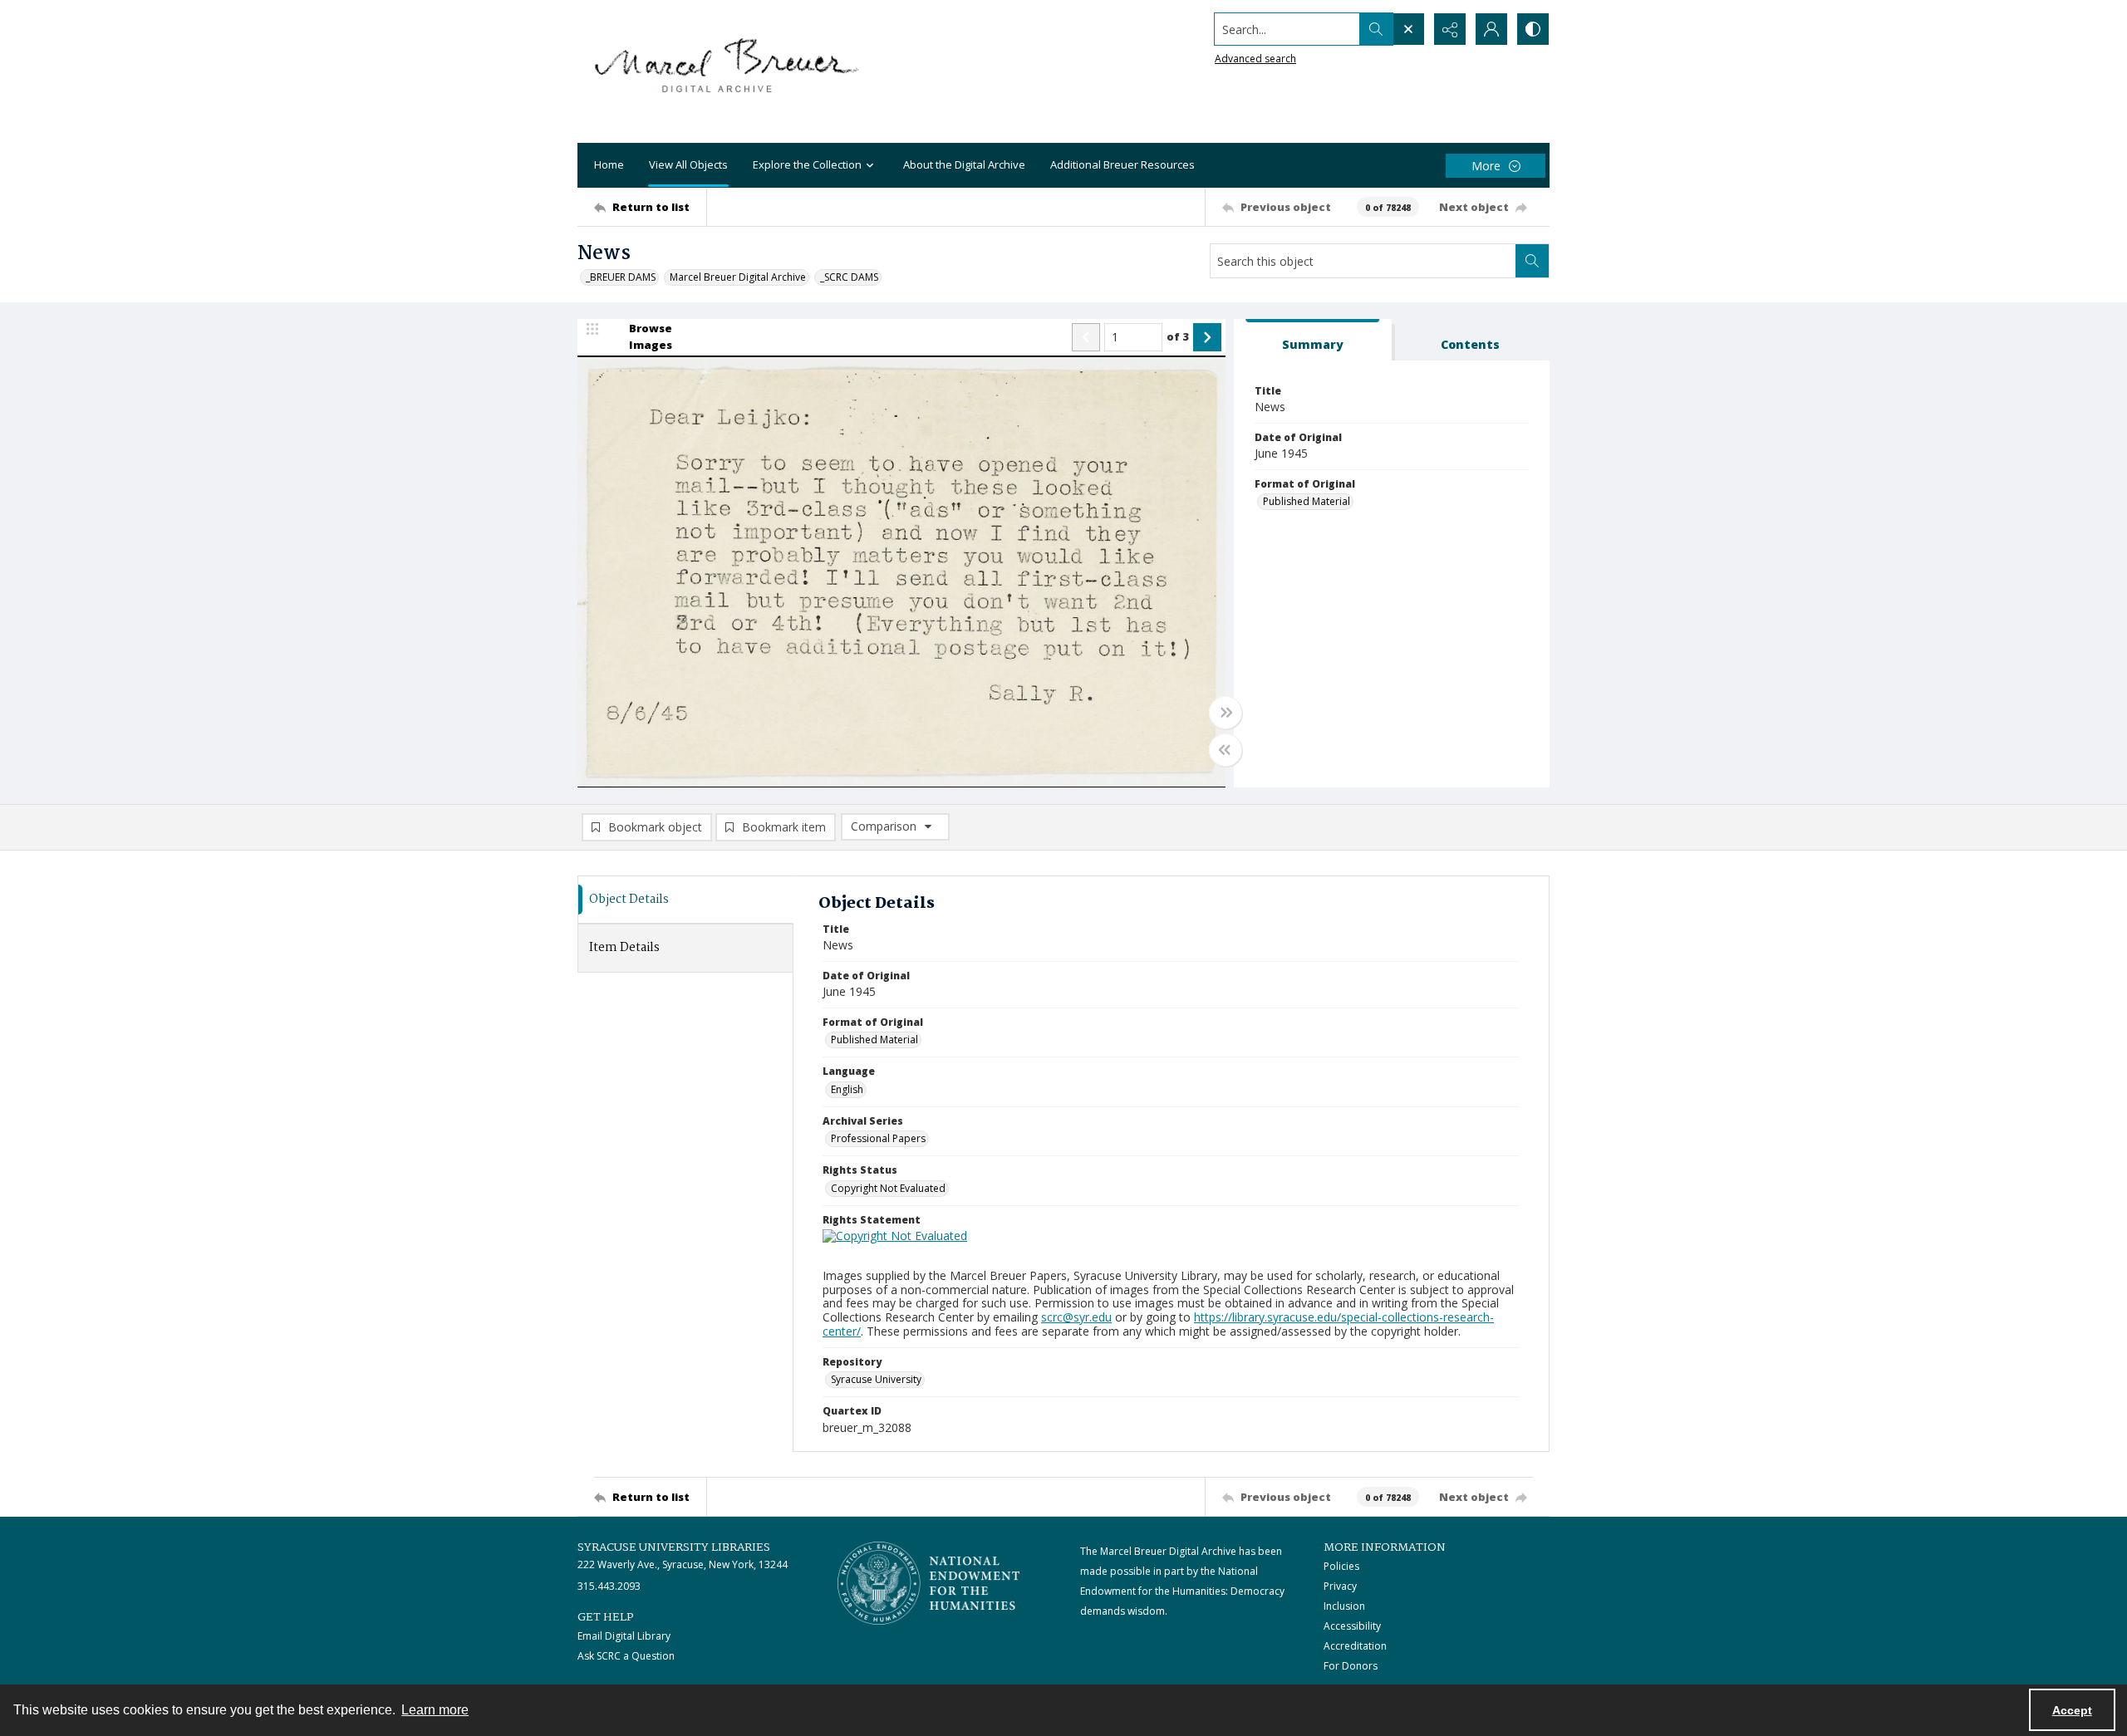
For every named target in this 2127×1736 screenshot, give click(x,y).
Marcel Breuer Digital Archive (738, 277)
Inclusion (1344, 1606)
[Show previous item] (1086, 337)
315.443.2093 (609, 1586)
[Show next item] (1207, 337)
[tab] (1313, 340)
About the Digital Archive (964, 164)
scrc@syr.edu (1076, 1317)
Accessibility (1352, 1626)
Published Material (1307, 501)
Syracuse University (876, 1379)
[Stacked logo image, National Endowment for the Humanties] (929, 1583)
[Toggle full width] (1226, 713)
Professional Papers (878, 1138)
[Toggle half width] (1226, 750)
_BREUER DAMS (621, 277)
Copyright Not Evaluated (888, 1188)
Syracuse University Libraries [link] (674, 1547)
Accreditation (1355, 1646)
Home (609, 164)
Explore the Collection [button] (807, 164)
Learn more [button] (435, 1710)
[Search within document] (1532, 261)
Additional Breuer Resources (1122, 164)
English (847, 1089)
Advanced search (1255, 59)
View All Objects (688, 164)
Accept (2072, 1710)
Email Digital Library (624, 1636)
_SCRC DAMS (849, 277)
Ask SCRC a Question (626, 1656)
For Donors (1351, 1666)
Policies (1341, 1566)
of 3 (1178, 336)
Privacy (1340, 1586)
